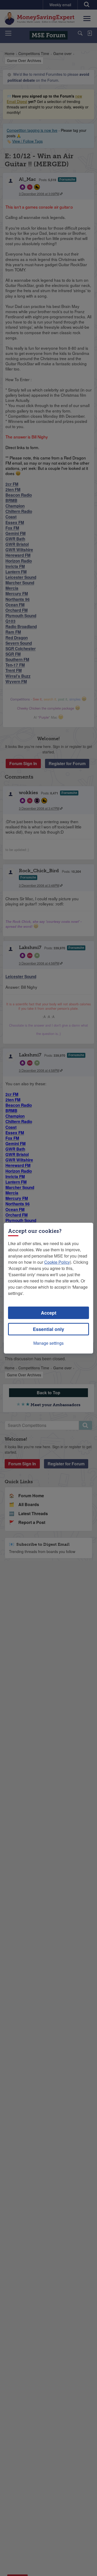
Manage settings (48, 1343)
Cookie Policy (57, 1262)
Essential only (48, 1329)
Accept (49, 1313)
